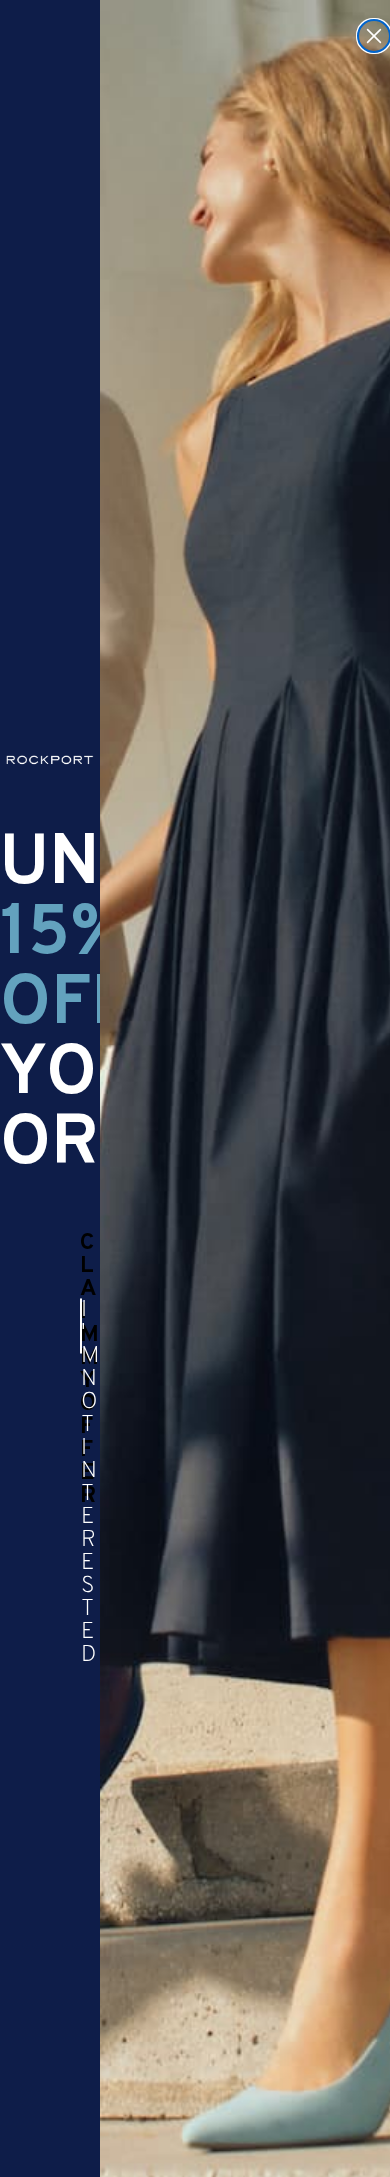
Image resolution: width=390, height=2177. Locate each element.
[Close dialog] (374, 36)
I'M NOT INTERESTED (81, 1326)
